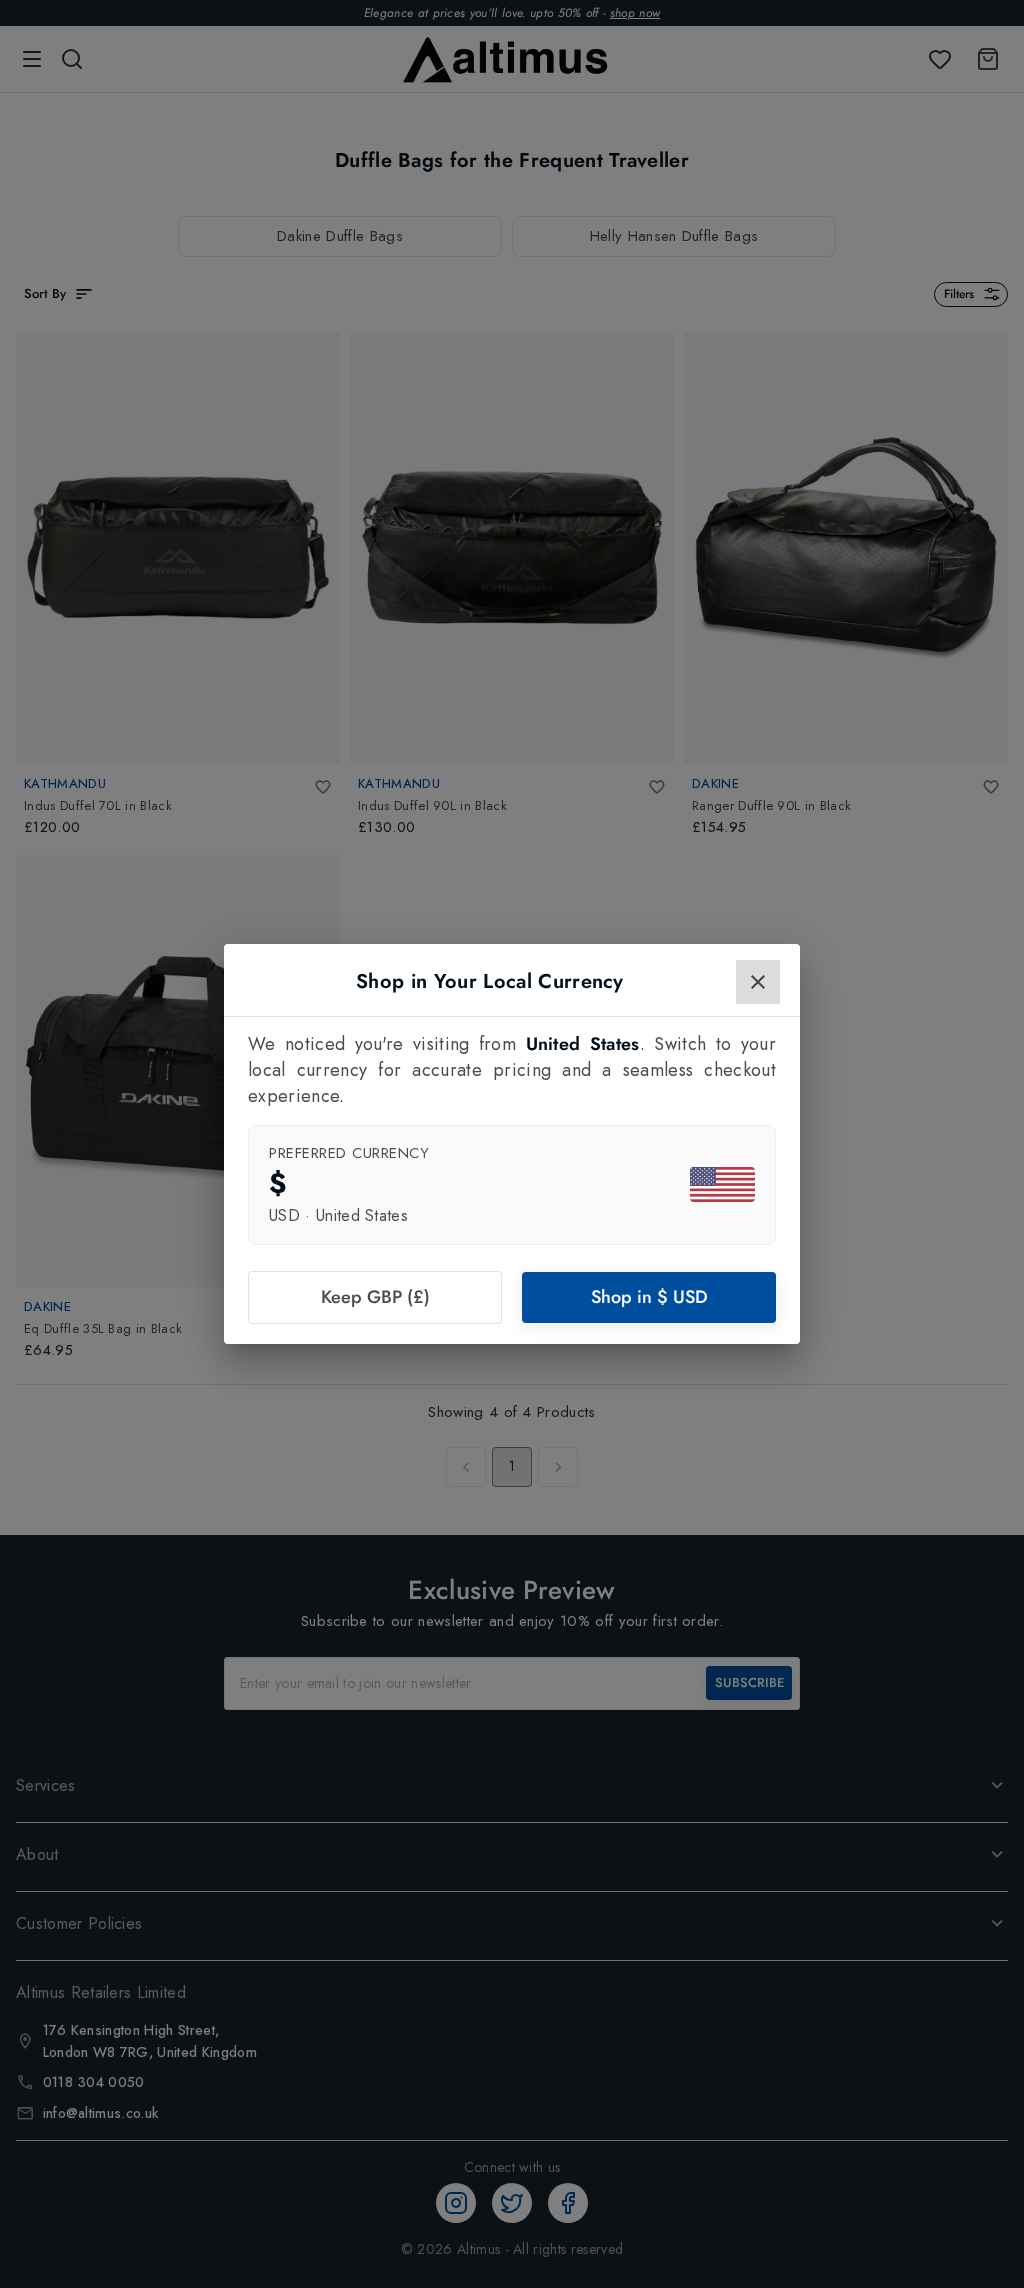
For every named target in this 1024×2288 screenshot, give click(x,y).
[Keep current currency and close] (758, 982)
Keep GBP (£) (375, 1297)
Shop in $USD (649, 1297)
